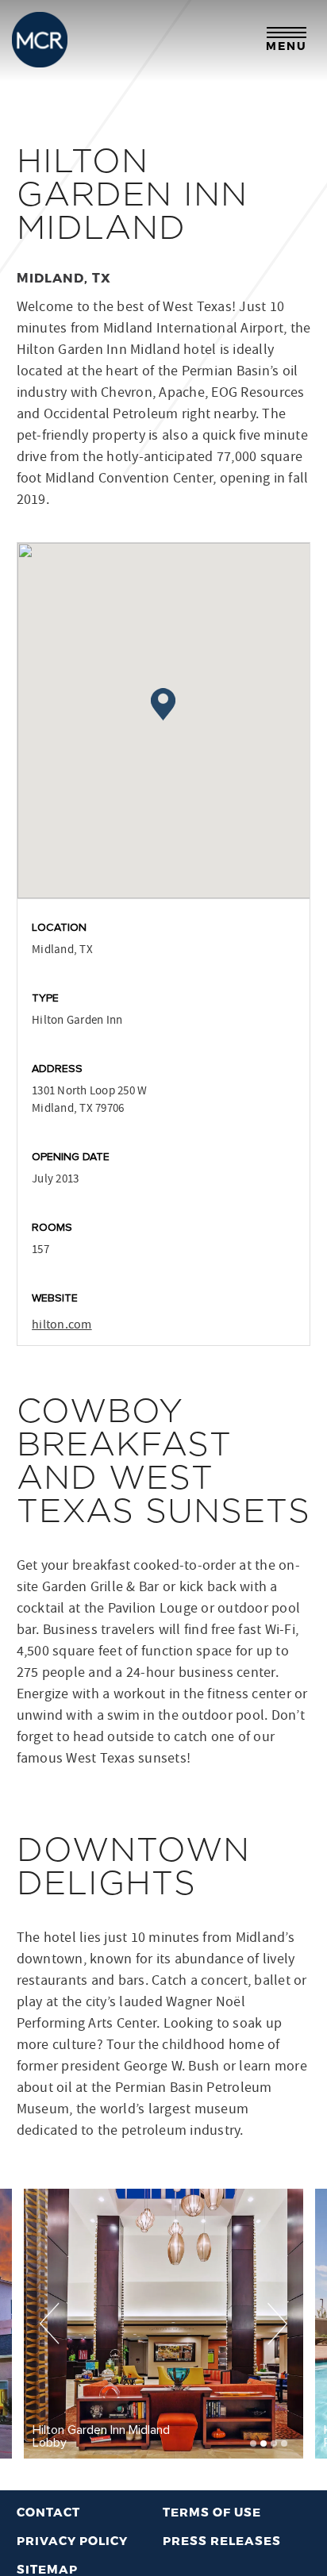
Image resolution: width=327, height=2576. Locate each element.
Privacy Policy (72, 2540)
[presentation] (50, 2323)
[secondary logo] (40, 40)
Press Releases (222, 2540)
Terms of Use (212, 2512)
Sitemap (47, 2569)
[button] (253, 2443)
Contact (48, 2512)
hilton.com (62, 1325)
